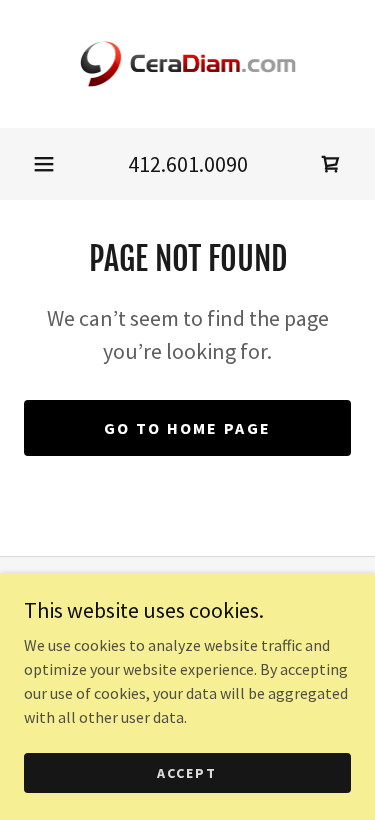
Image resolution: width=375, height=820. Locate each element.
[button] (44, 164)
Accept (187, 772)
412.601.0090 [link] (188, 164)
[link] (188, 64)
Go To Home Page (187, 428)
